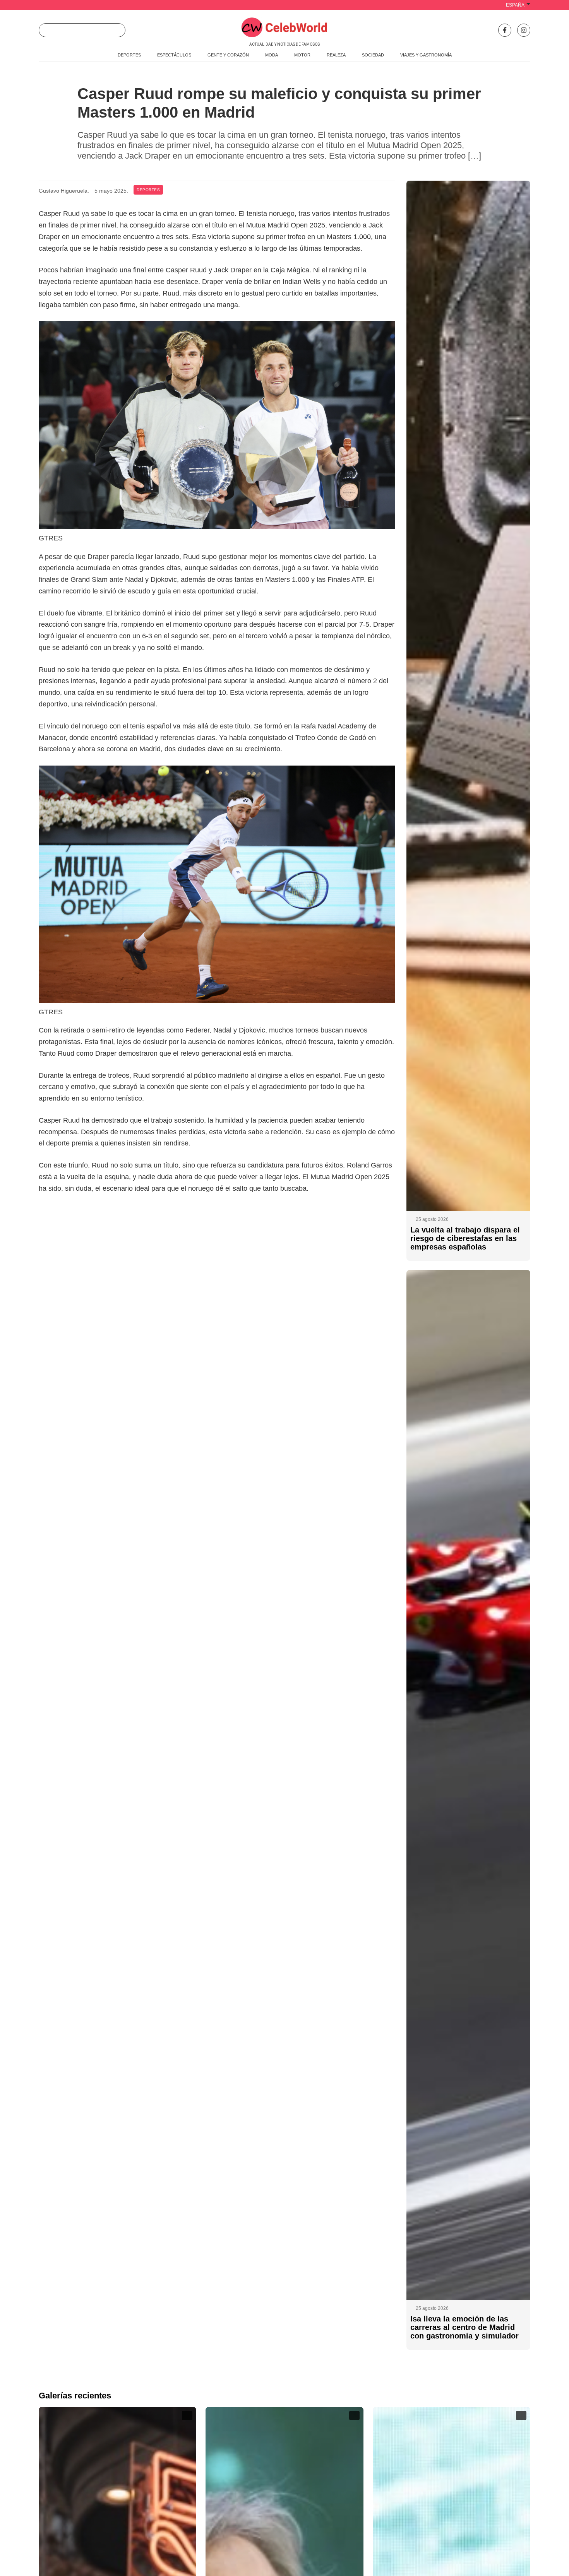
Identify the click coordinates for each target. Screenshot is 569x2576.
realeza (336, 55)
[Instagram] (524, 30)
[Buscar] (117, 30)
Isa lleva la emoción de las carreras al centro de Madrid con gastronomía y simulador (464, 2327)
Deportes (148, 190)
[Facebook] (505, 30)
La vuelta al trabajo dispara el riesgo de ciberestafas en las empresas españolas (465, 1238)
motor (302, 55)
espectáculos (174, 55)
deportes (129, 55)
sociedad (373, 55)
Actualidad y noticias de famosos (284, 44)
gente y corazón (228, 55)
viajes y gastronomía (426, 55)
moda (272, 55)
